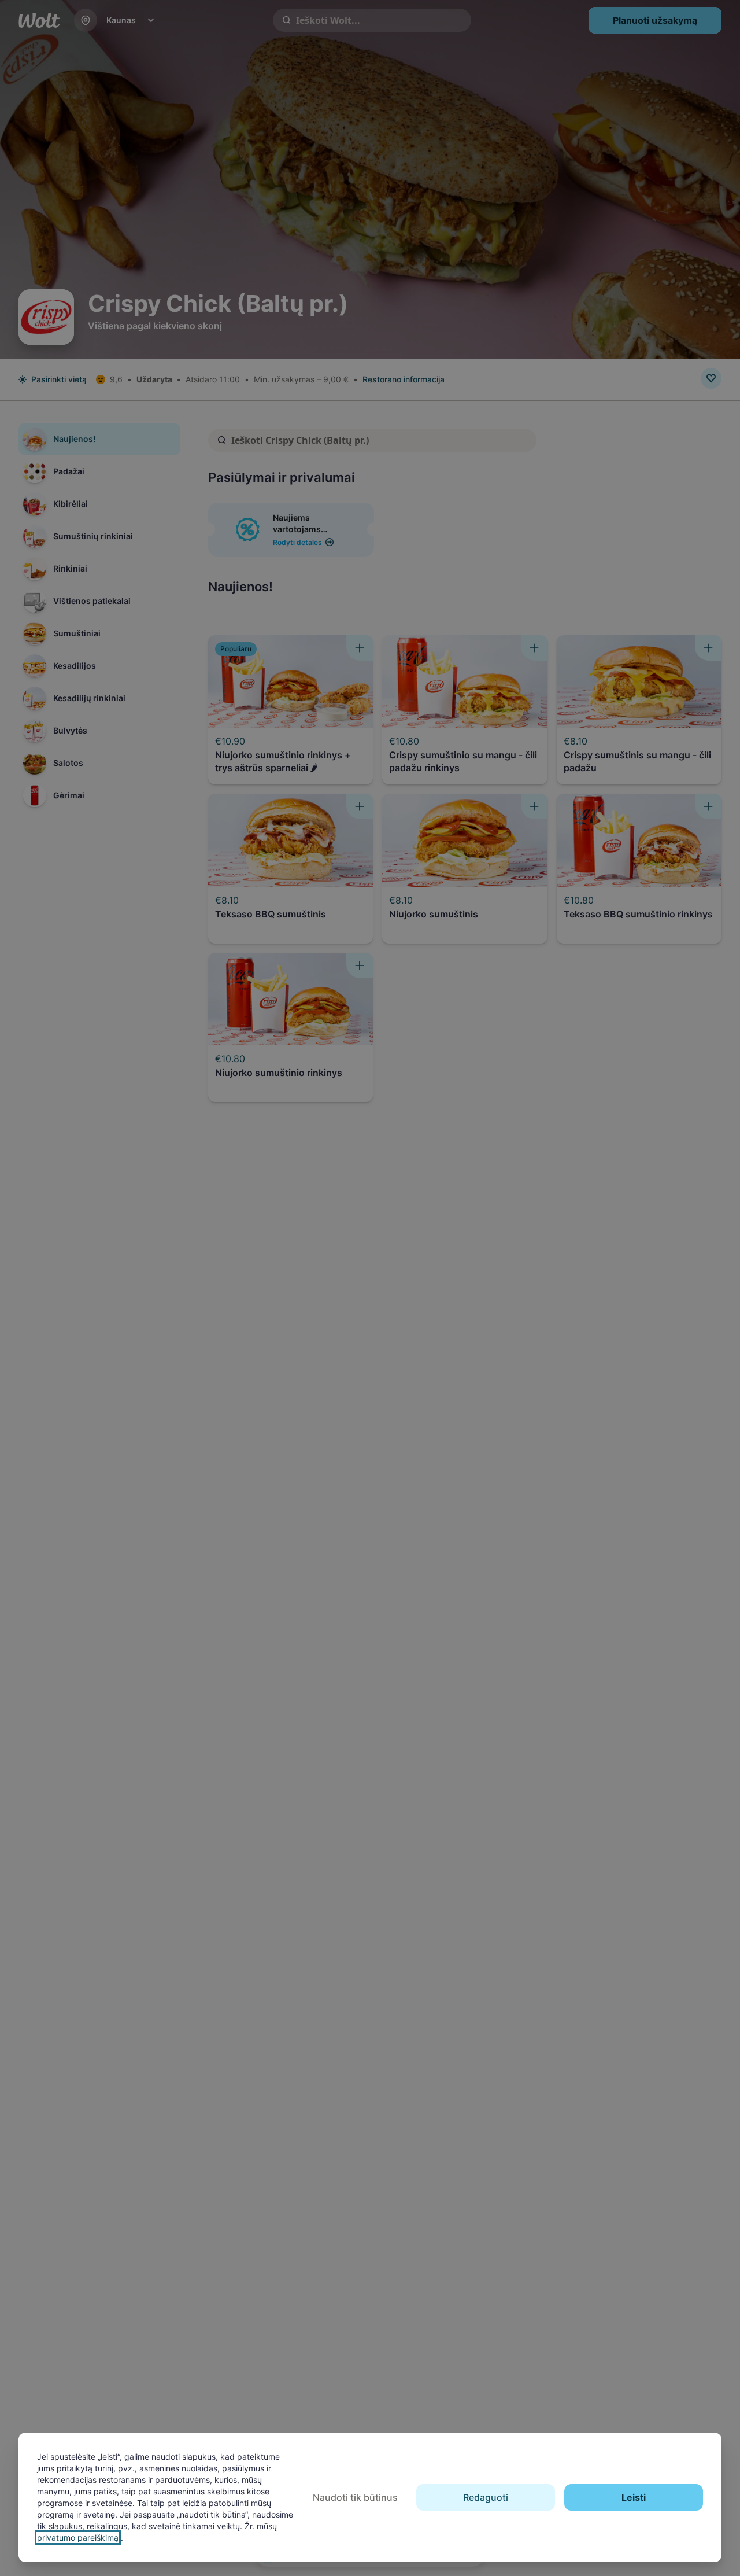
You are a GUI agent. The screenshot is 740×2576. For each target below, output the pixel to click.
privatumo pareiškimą (78, 2538)
